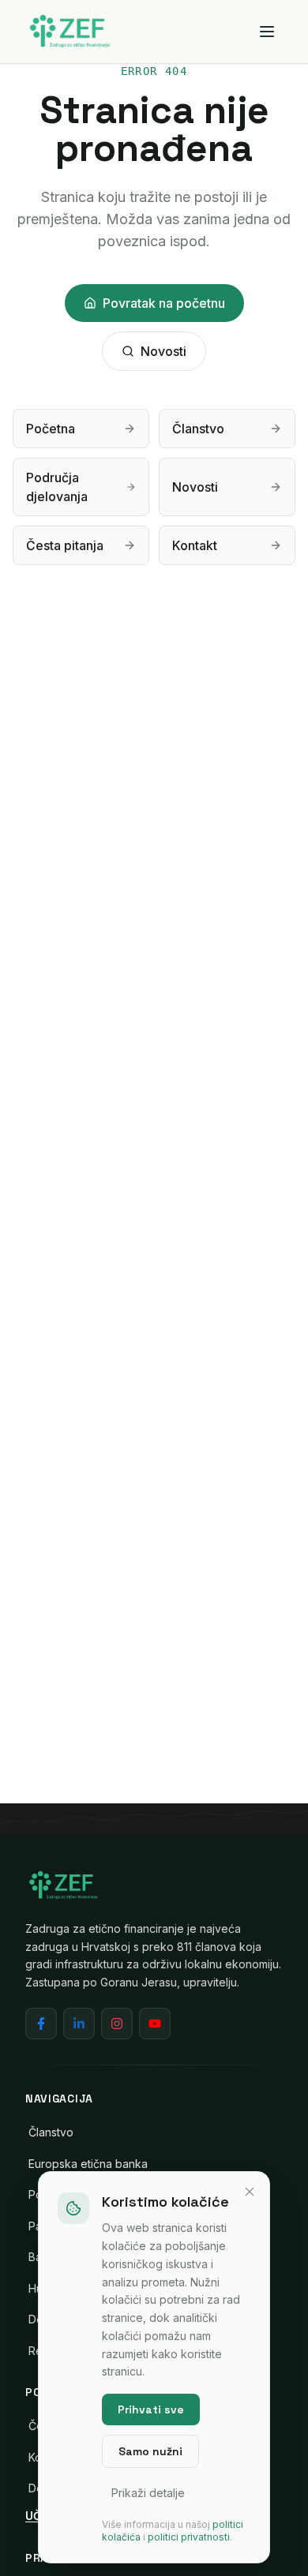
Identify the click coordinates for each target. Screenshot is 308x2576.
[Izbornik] (267, 32)
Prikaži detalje (148, 2493)
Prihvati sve (151, 2409)
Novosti (163, 351)
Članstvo (51, 2132)
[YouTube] (155, 2024)
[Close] (250, 2192)
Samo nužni (150, 2451)
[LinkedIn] (79, 2024)
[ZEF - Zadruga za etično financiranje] (69, 32)
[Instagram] (117, 2024)
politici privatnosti (189, 2537)
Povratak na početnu (164, 303)
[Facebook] (41, 2024)
